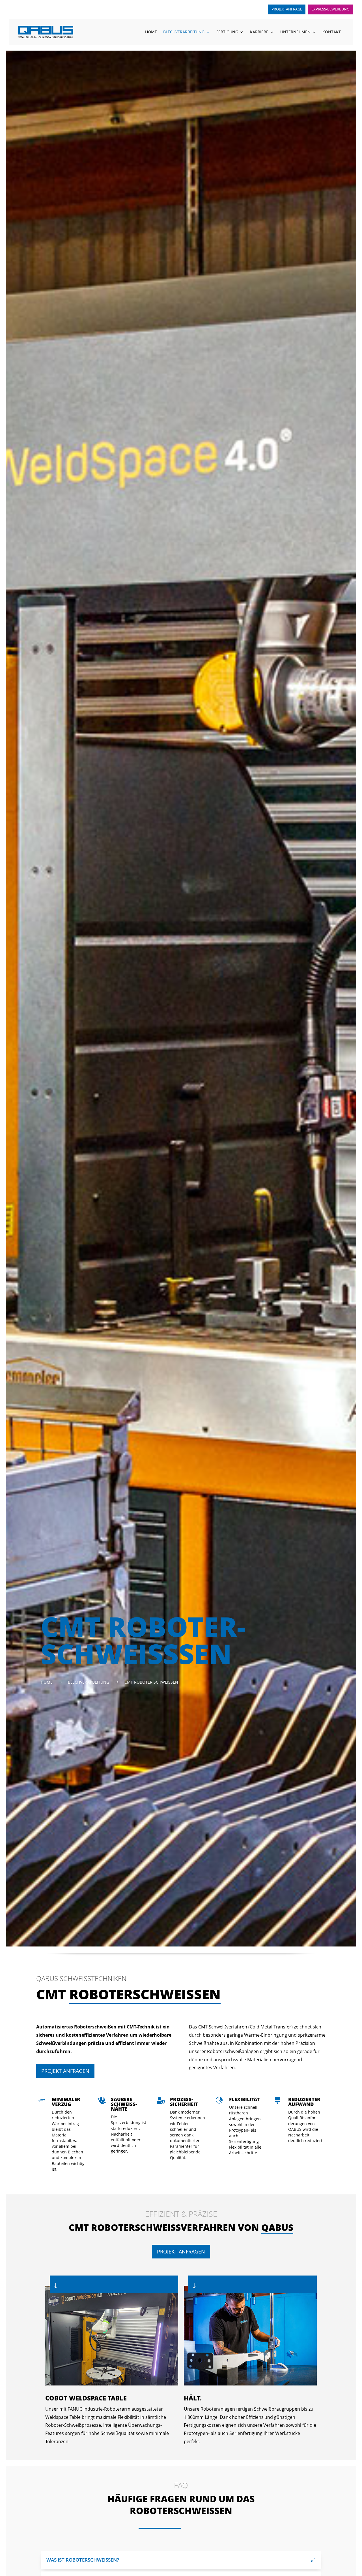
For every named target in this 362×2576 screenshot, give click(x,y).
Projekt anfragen (65, 2071)
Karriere (259, 32)
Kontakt (332, 32)
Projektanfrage (287, 9)
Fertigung (227, 32)
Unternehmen (295, 32)
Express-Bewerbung (330, 9)
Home (151, 32)
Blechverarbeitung (184, 32)
